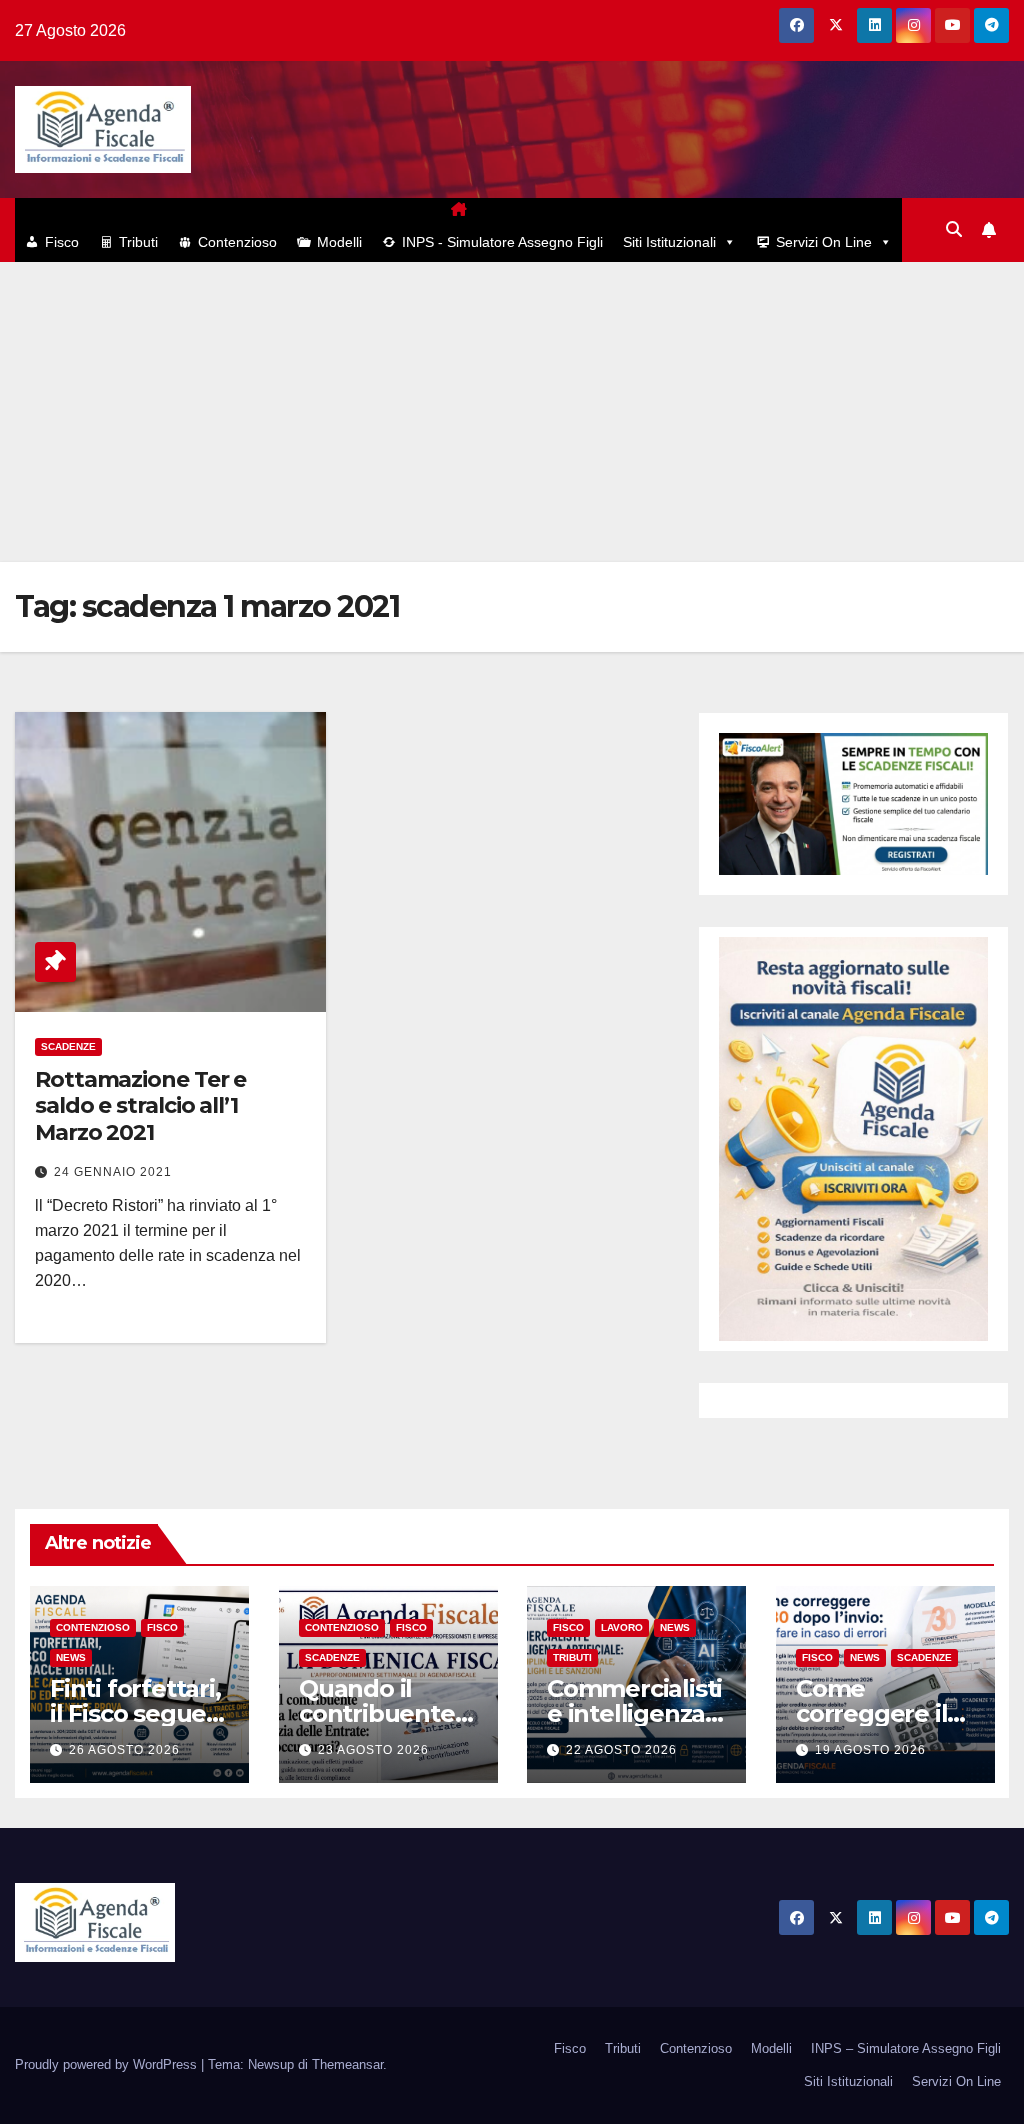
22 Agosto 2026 (621, 1750)
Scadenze (68, 1046)
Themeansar (347, 2064)
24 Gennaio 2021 (113, 1172)
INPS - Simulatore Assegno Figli (502, 242)
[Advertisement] (512, 412)
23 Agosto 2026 (373, 1750)
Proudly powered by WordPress (108, 2064)
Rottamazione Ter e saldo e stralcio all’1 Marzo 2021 (140, 1106)
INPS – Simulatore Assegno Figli (906, 2048)
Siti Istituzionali (669, 242)
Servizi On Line (824, 242)
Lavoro (622, 1628)
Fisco (62, 242)
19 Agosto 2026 (870, 1750)
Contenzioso (237, 242)
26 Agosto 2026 (124, 1750)
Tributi (138, 242)
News (71, 1658)
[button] (954, 229)
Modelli (339, 242)
